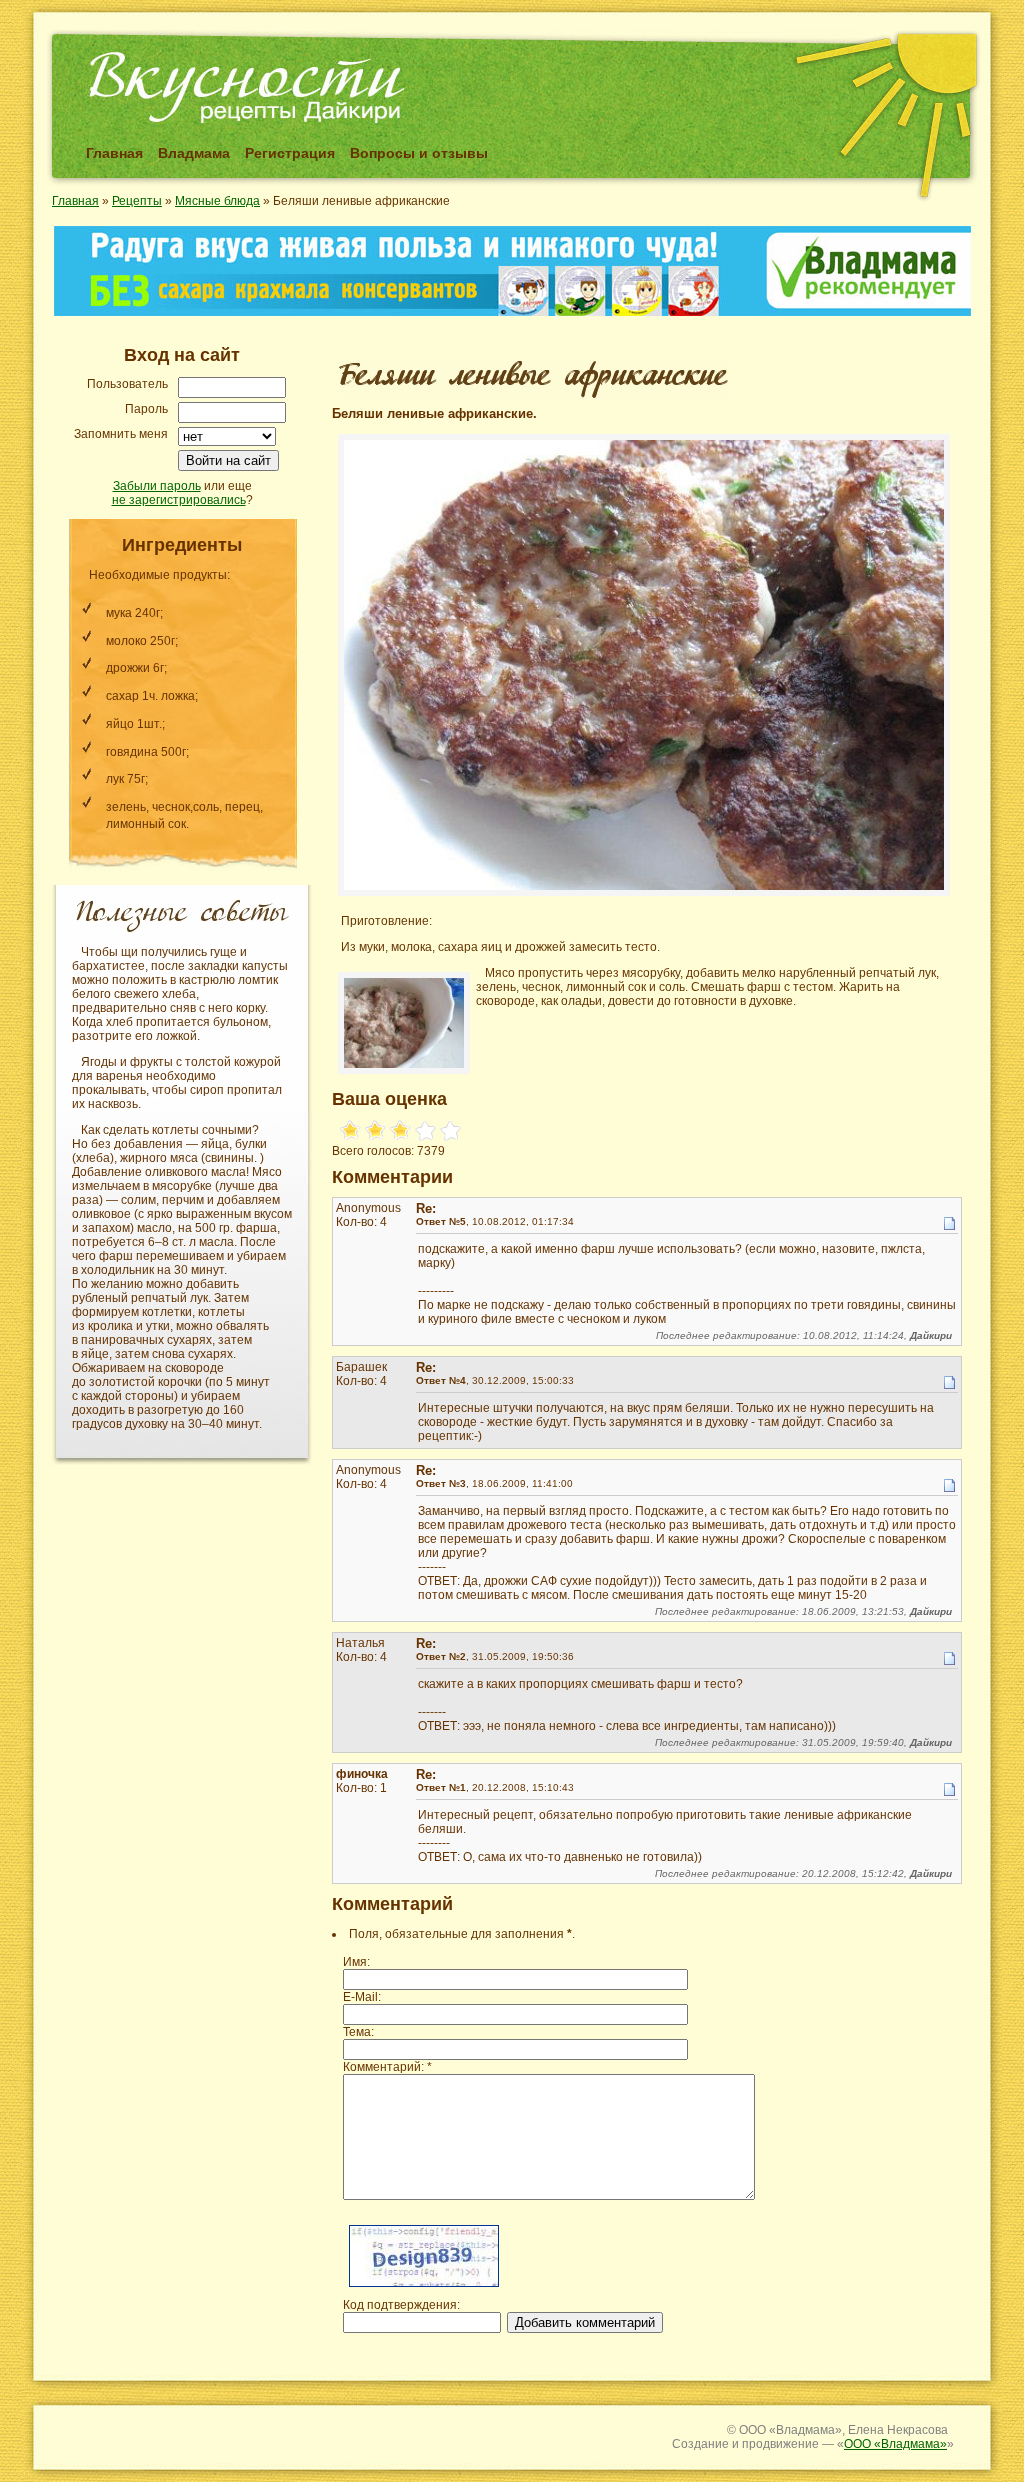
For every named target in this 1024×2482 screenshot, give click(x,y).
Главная (114, 153)
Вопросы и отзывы (419, 153)
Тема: (358, 2032)
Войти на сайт (228, 460)
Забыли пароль (157, 486)
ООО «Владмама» (895, 2444)
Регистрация (290, 153)
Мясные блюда (217, 201)
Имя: (356, 1962)
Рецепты (137, 201)
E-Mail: (362, 1997)
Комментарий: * (387, 2067)
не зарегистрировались (179, 500)
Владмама (194, 153)
